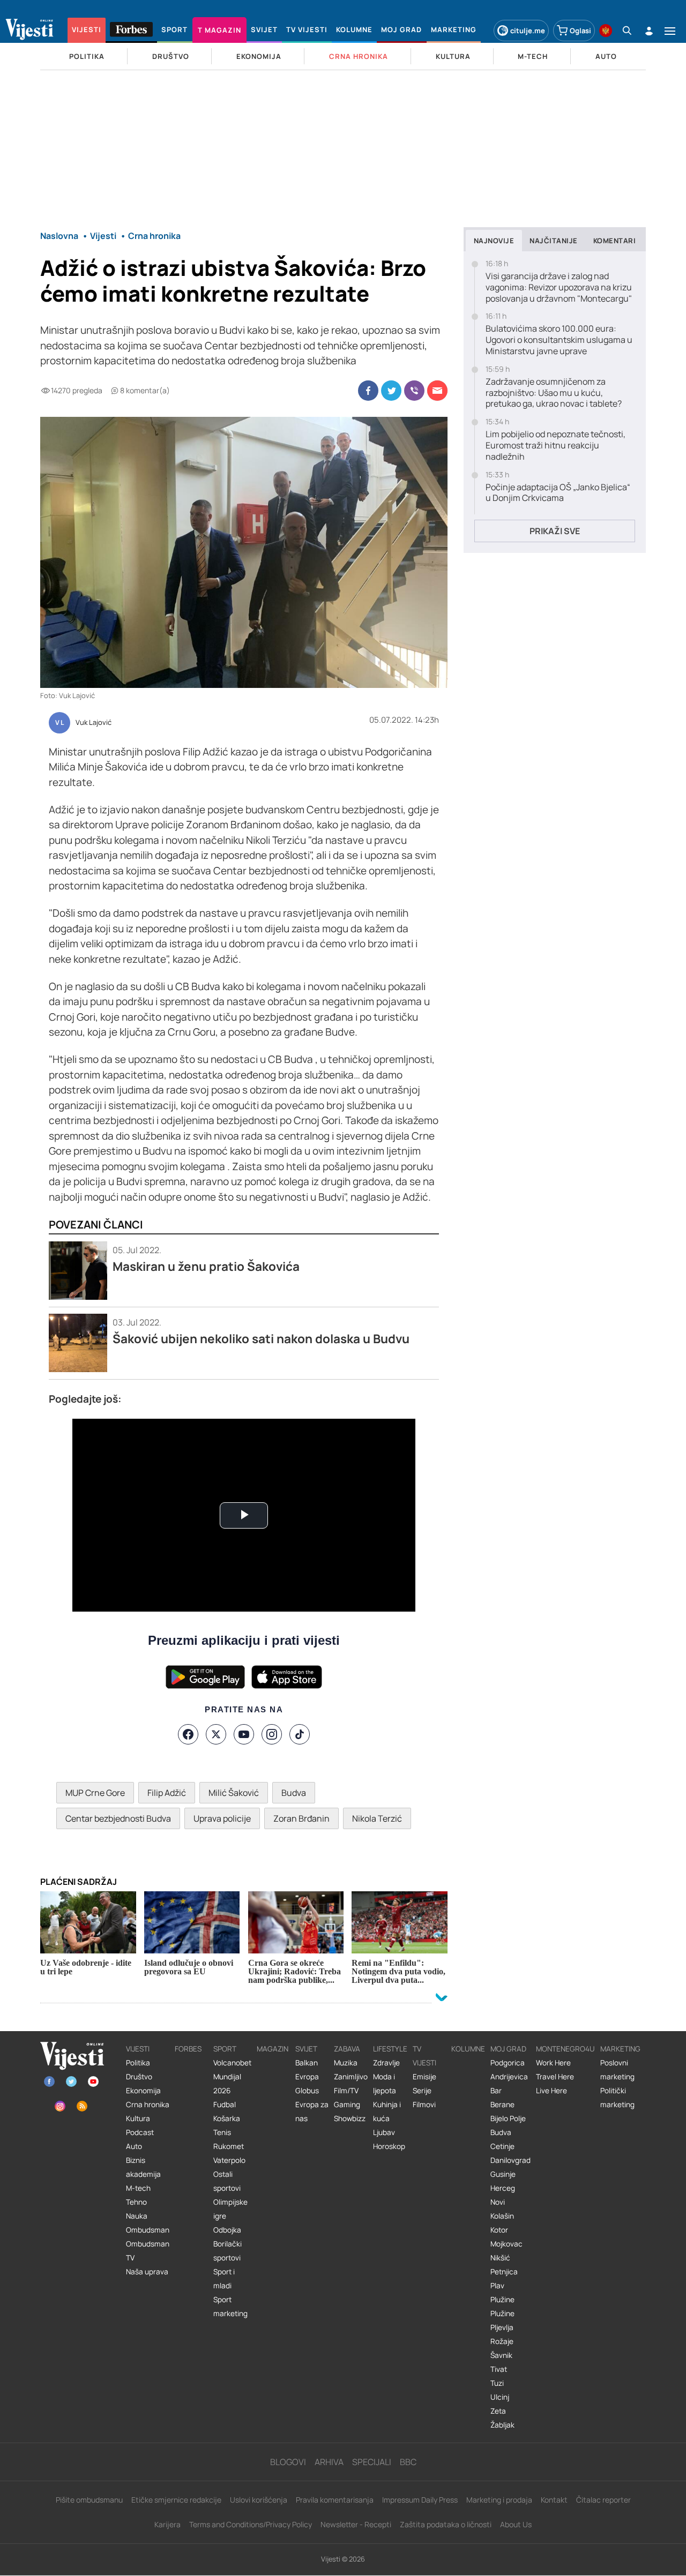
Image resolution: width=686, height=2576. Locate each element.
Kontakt (554, 2500)
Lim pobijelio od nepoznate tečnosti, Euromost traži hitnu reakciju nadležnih (555, 445)
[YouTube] (244, 1734)
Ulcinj (500, 2397)
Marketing (620, 2049)
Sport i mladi (224, 2279)
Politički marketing (617, 2098)
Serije (422, 2091)
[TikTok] (300, 1734)
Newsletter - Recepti (356, 2524)
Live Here (551, 2091)
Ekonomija (143, 2091)
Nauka (137, 2216)
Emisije (424, 2077)
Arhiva (329, 2462)
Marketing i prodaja (499, 2500)
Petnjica (504, 2272)
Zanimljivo (351, 2077)
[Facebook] (188, 1734)
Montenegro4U (565, 2049)
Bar (496, 2091)
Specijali (372, 2462)
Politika (138, 2063)
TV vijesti (424, 2056)
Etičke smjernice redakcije (176, 2500)
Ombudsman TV (148, 2251)
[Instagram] (272, 1734)
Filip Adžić (167, 1793)
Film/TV (346, 2091)
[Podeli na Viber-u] (414, 391)
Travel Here (555, 2077)
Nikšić (500, 2258)
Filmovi (424, 2105)
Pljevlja (502, 2327)
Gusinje (503, 2174)
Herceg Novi (503, 2195)
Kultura (138, 2118)
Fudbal (225, 2105)
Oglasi (580, 31)
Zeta (498, 2411)
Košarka (227, 2118)
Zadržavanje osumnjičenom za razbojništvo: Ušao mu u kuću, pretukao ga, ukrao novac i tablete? (554, 393)
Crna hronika (148, 2105)
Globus (307, 2091)
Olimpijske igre (230, 2209)
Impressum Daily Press (420, 2500)
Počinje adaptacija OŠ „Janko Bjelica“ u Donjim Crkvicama (558, 493)
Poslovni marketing (617, 2070)
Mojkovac (506, 2244)
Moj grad (508, 2049)
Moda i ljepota (385, 2084)
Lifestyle (390, 2049)
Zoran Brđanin (301, 1818)
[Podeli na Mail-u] (437, 391)
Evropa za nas (312, 2111)
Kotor (499, 2230)
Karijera (167, 2524)
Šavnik (501, 2355)
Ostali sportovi (227, 2181)
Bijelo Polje (508, 2118)
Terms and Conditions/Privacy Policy (251, 2524)
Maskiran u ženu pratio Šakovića (206, 1266)
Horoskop (389, 2146)
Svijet (306, 2049)
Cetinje (502, 2146)
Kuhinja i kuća (387, 2111)
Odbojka (227, 2230)
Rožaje (502, 2341)
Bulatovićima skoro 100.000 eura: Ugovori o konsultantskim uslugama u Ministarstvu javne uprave (559, 340)
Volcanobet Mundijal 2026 (232, 2077)
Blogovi (288, 2462)
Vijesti (138, 2049)
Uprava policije (222, 1818)
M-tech (138, 2188)
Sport (225, 2049)
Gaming (347, 2105)
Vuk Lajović (94, 723)
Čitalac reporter (603, 2500)
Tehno (136, 2202)
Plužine (502, 2300)
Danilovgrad (510, 2160)
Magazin (273, 2049)
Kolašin (502, 2216)
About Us (516, 2524)
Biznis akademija (143, 2167)
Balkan (307, 2063)
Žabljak (502, 2425)
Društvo (139, 2077)
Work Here (553, 2063)
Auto (134, 2146)
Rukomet (229, 2146)
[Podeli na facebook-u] (368, 391)
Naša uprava (147, 2272)
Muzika (346, 2063)
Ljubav (384, 2132)
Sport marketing (230, 2307)
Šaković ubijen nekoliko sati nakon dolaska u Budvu (261, 1339)
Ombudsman (148, 2230)
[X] (216, 1734)
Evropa (307, 2077)
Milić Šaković (234, 1793)
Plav (497, 2286)
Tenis (222, 2132)
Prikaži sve (555, 531)
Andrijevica (509, 2077)
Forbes (188, 2049)
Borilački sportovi (228, 2251)
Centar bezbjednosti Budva (118, 1818)
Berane (502, 2105)
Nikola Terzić (377, 1818)
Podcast (140, 2132)
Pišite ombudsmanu (89, 2500)
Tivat (499, 2369)
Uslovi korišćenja (259, 2500)
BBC (408, 2462)
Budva (294, 1793)
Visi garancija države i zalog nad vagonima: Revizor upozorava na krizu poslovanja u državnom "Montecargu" (559, 287)
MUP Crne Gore (95, 1793)
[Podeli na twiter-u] (391, 391)
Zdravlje (386, 2063)
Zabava (347, 2049)
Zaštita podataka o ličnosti (446, 2524)
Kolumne (468, 2049)
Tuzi (497, 2383)
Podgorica (508, 2063)
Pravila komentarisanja (335, 2500)
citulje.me (528, 31)
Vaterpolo (229, 2160)
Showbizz (350, 2118)
